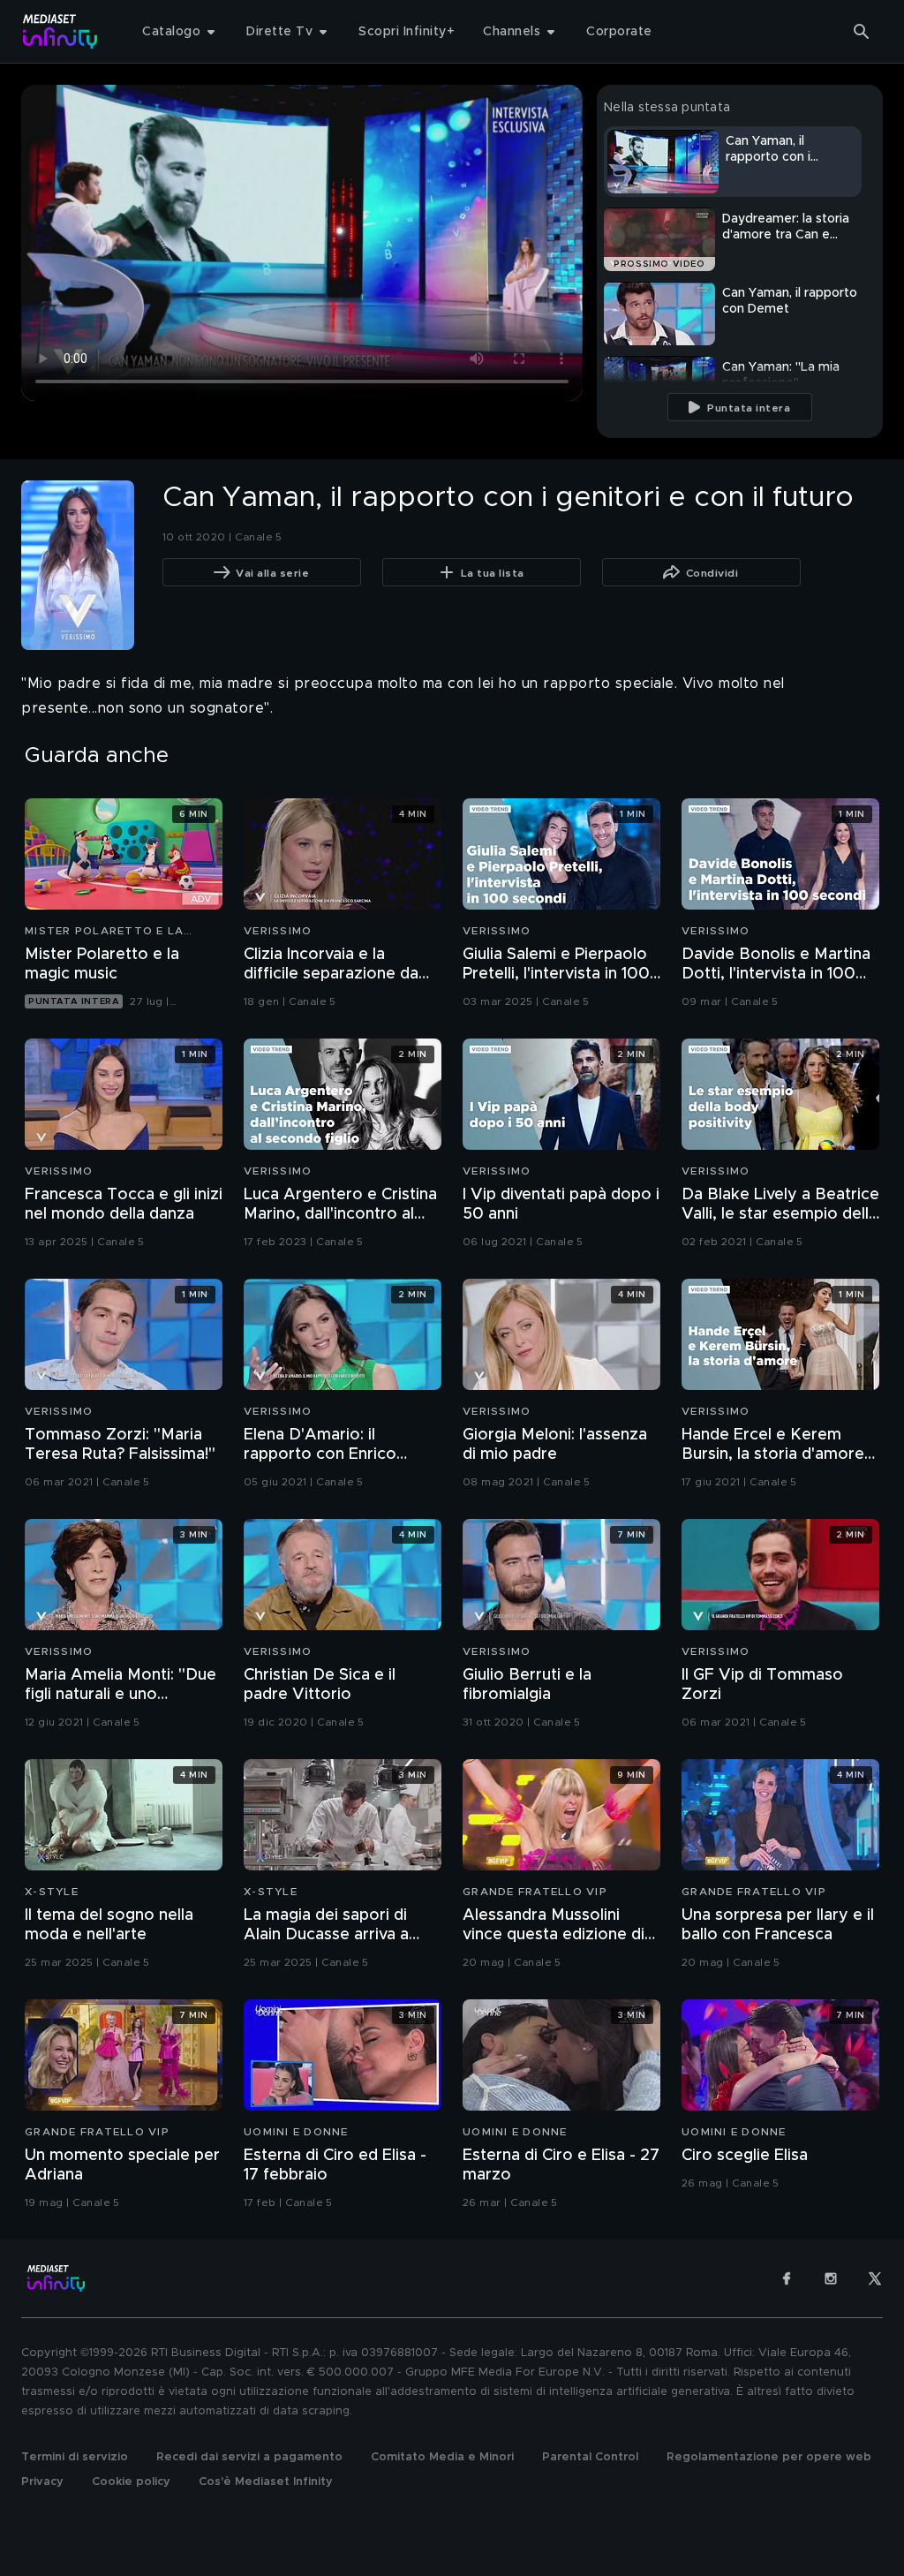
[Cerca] (862, 32)
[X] (875, 2278)
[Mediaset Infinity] (60, 31)
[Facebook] (787, 2278)
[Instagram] (831, 2278)
